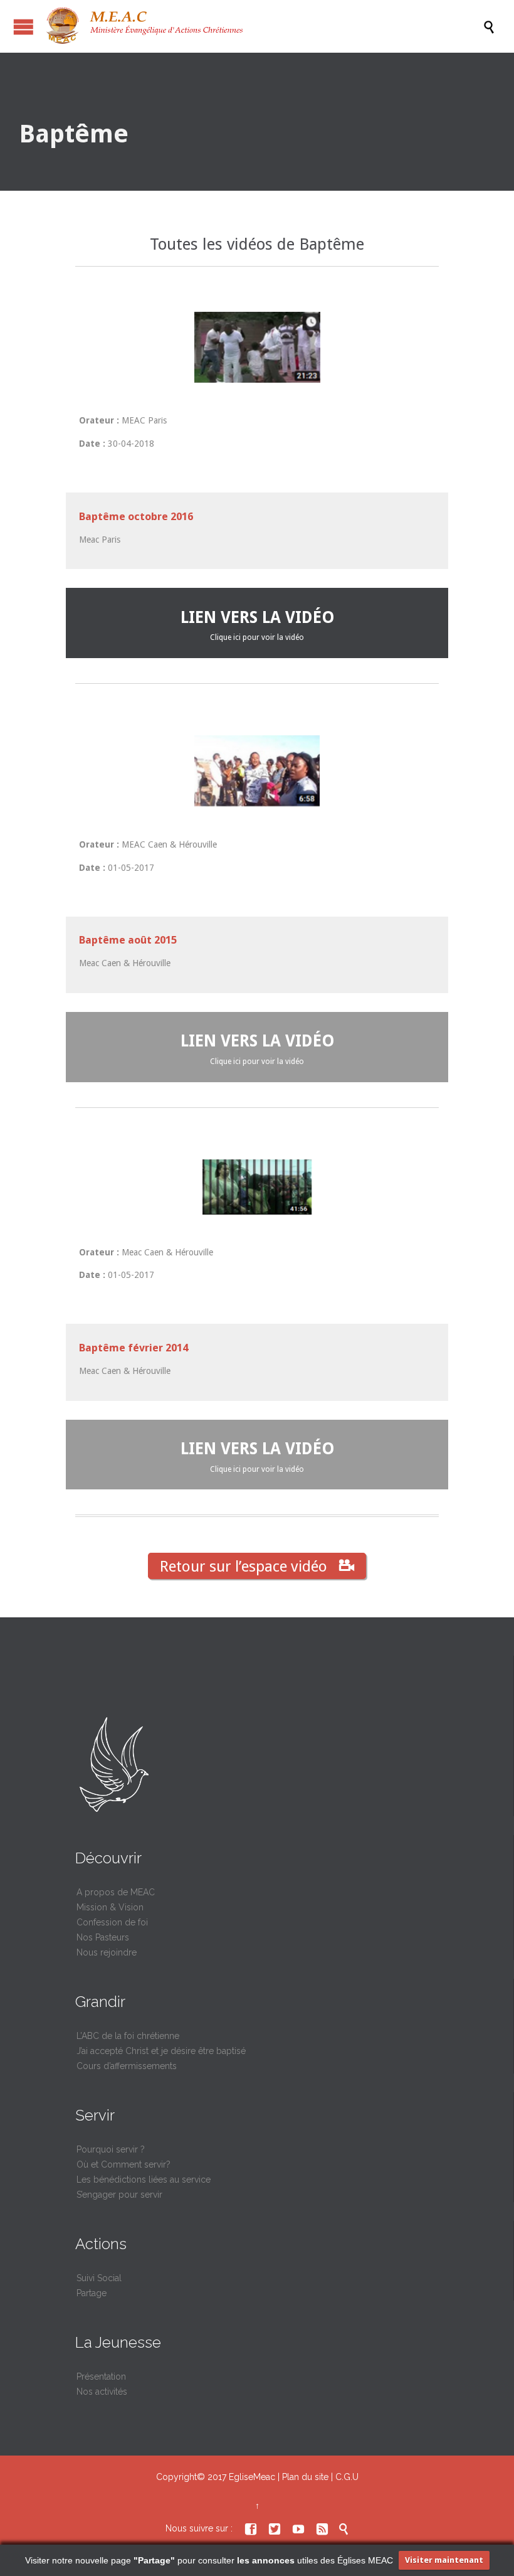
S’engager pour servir (119, 2195)
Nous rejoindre (107, 1952)
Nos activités (102, 2392)
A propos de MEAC (116, 1892)
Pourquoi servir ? (111, 2149)
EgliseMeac (252, 2477)
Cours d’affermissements (127, 2066)
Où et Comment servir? (123, 2164)
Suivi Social (99, 2278)
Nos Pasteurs (103, 1937)
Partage (92, 2293)
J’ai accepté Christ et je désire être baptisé (161, 2051)
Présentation (101, 2376)
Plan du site (305, 2477)
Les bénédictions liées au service (144, 2179)
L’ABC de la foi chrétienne (128, 2036)
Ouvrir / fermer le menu (24, 27)
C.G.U (347, 2477)
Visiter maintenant (444, 2560)
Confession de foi (112, 1922)
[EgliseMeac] (263, 26)
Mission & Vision (110, 1907)
